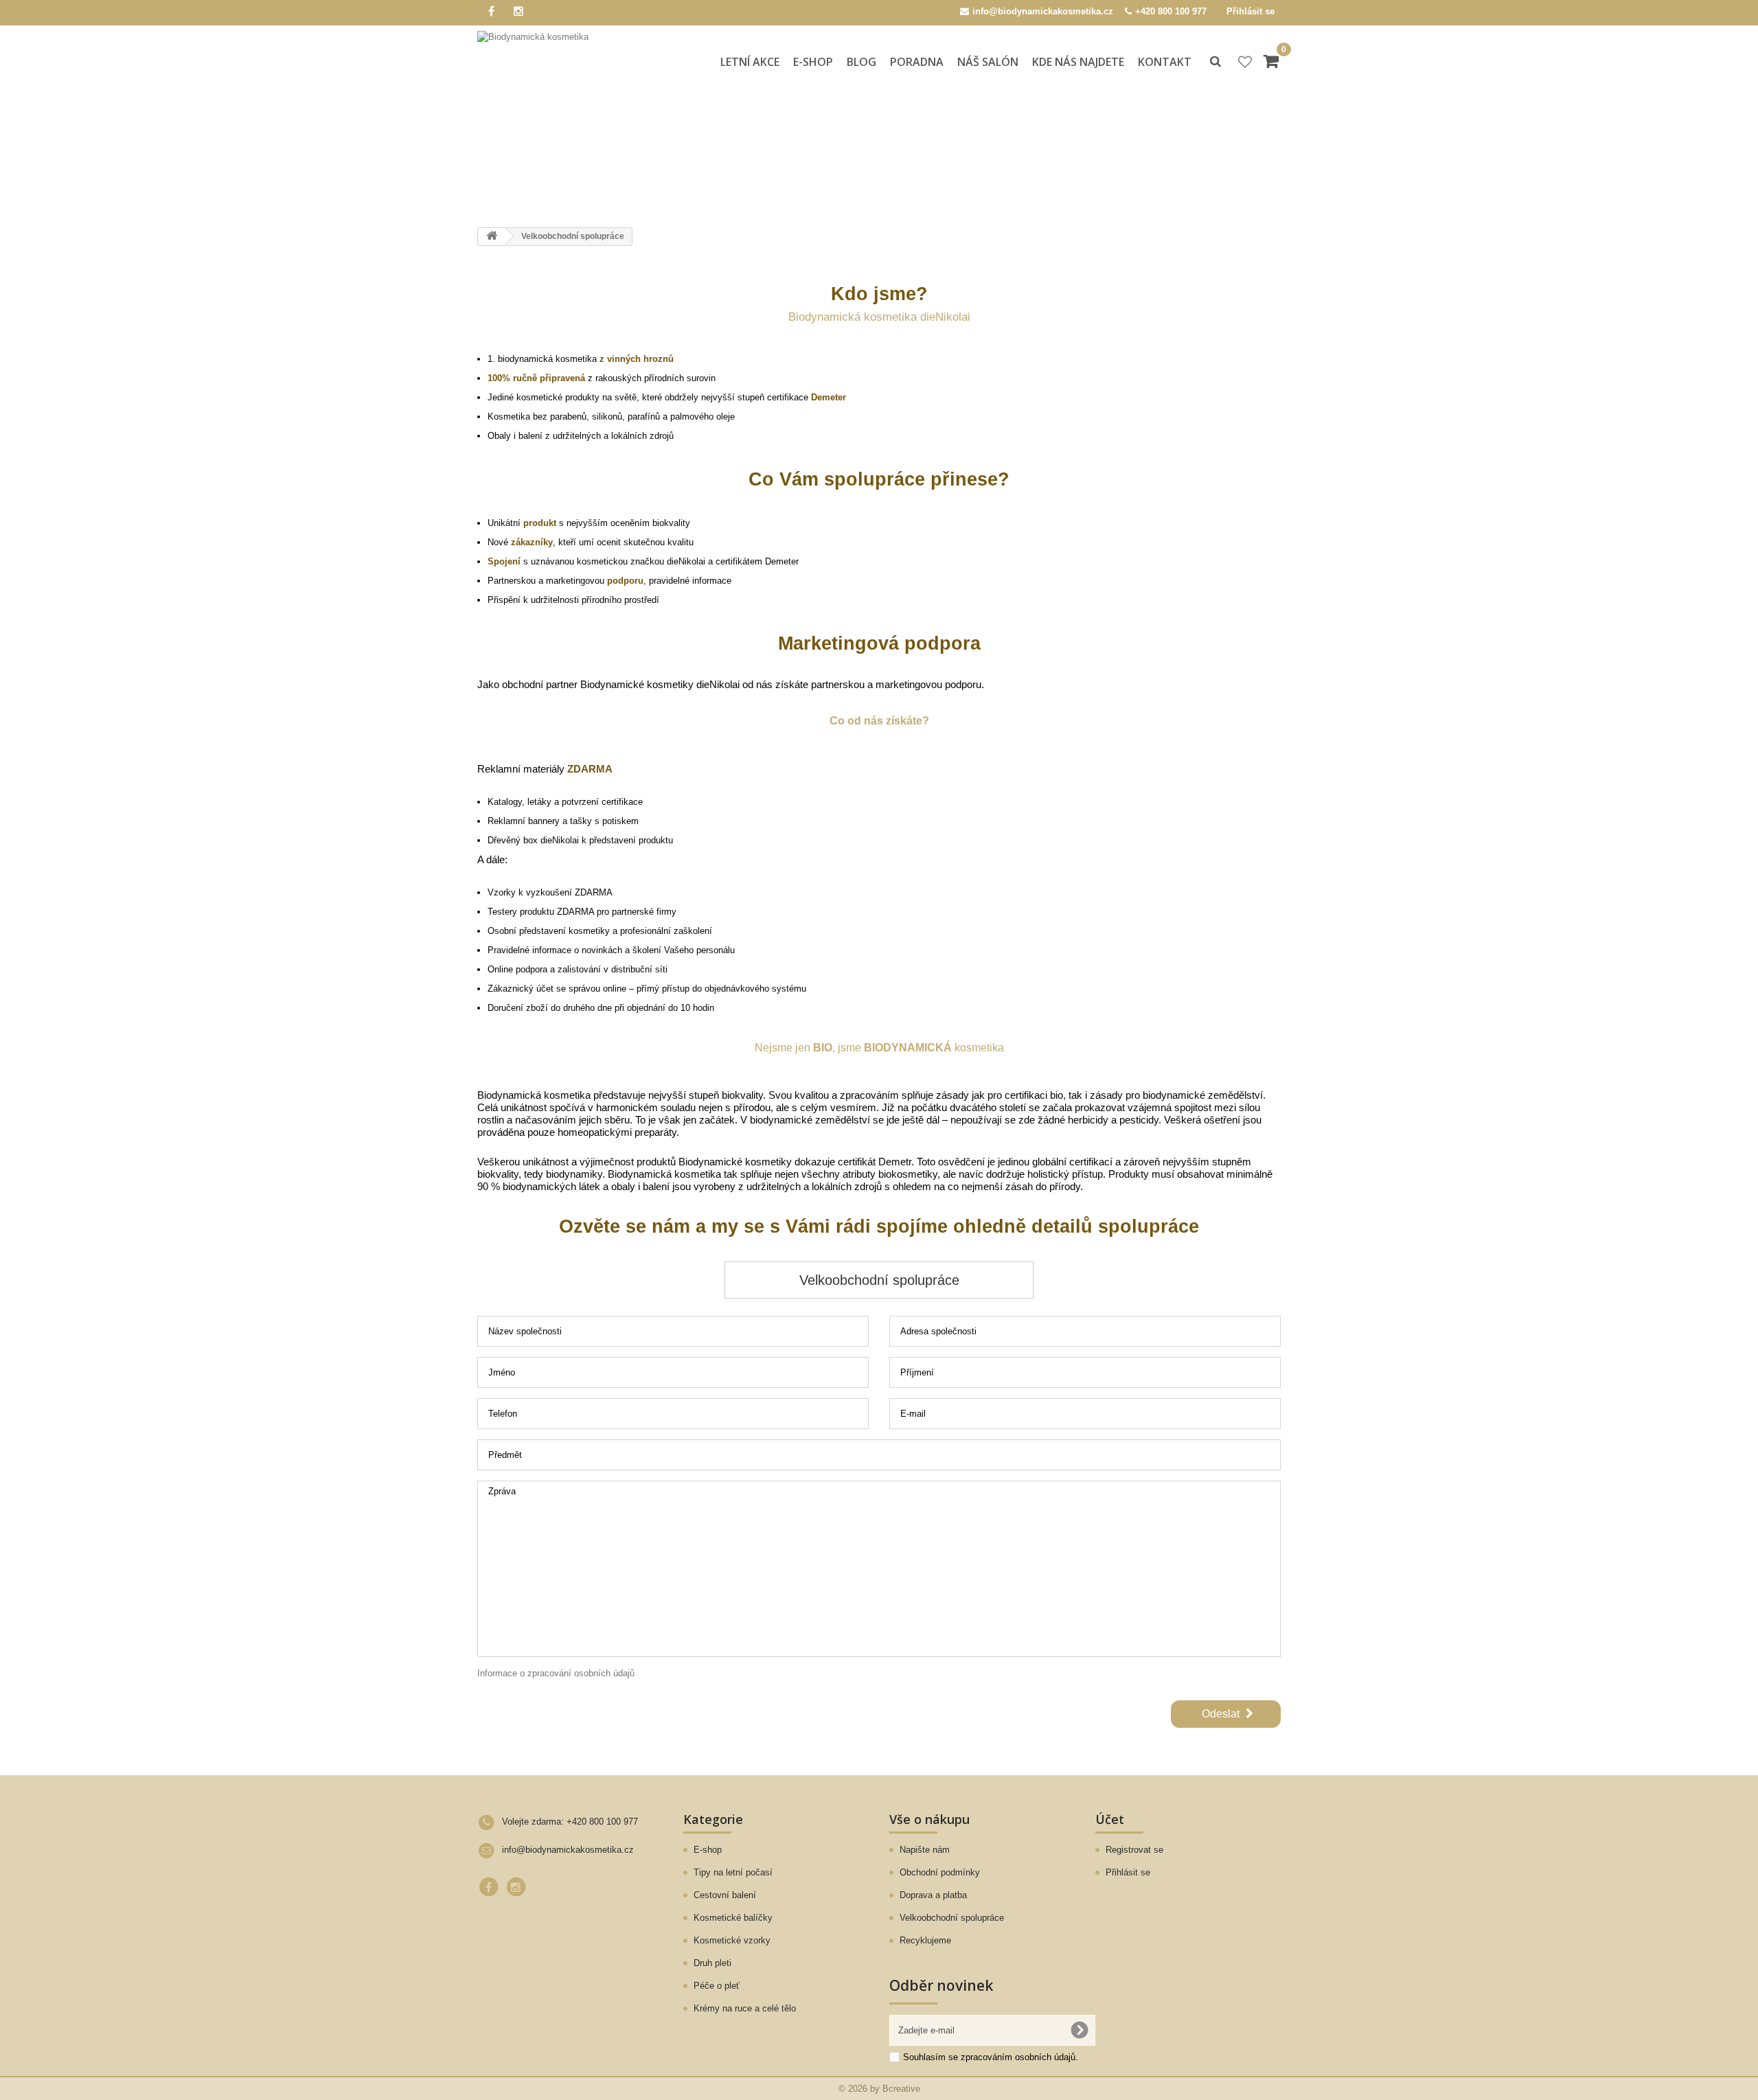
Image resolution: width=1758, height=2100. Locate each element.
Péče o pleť (717, 1986)
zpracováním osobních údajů (1018, 2057)
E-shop (813, 62)
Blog (861, 62)
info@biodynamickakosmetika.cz (568, 1850)
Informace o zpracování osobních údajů (556, 1673)
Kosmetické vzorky (732, 1940)
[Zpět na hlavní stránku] (492, 237)
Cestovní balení (725, 1895)
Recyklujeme (925, 1940)
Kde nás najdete (1078, 62)
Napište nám (925, 1850)
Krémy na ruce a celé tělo (745, 2008)
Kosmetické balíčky (733, 1918)
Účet (1110, 1819)
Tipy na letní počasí (733, 1872)
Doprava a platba (933, 1895)
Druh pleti (712, 1963)
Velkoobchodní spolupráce (952, 1918)
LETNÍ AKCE (750, 62)
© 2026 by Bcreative (879, 2089)
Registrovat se (1134, 1850)
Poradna (917, 62)
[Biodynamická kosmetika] (552, 64)
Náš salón (988, 62)
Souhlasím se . (991, 2057)
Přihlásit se (1251, 11)
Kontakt (1165, 62)
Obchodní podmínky (940, 1872)
